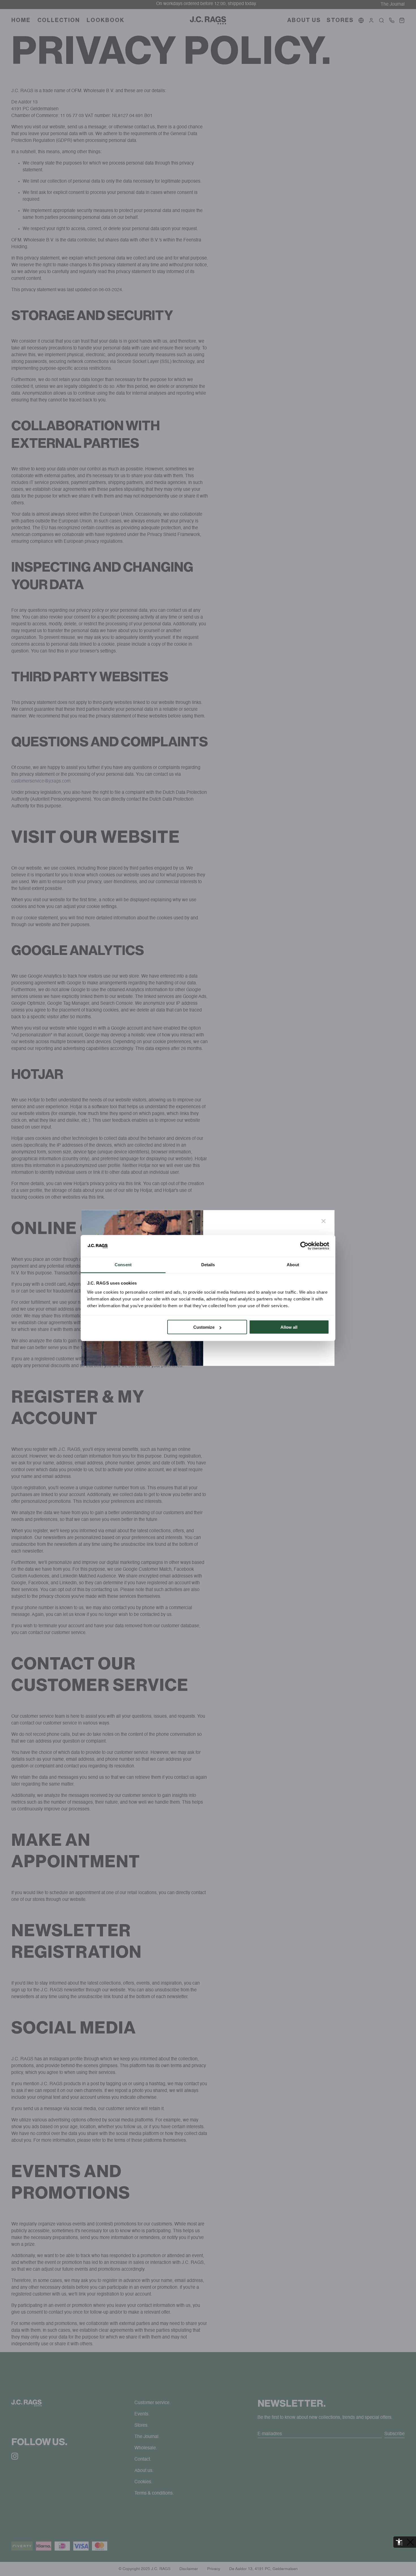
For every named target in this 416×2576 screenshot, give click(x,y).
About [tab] (293, 1264)
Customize (204, 1327)
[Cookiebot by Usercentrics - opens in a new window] (304, 1246)
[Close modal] (323, 1221)
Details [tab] (208, 1264)
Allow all (289, 1327)
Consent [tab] (123, 1264)
